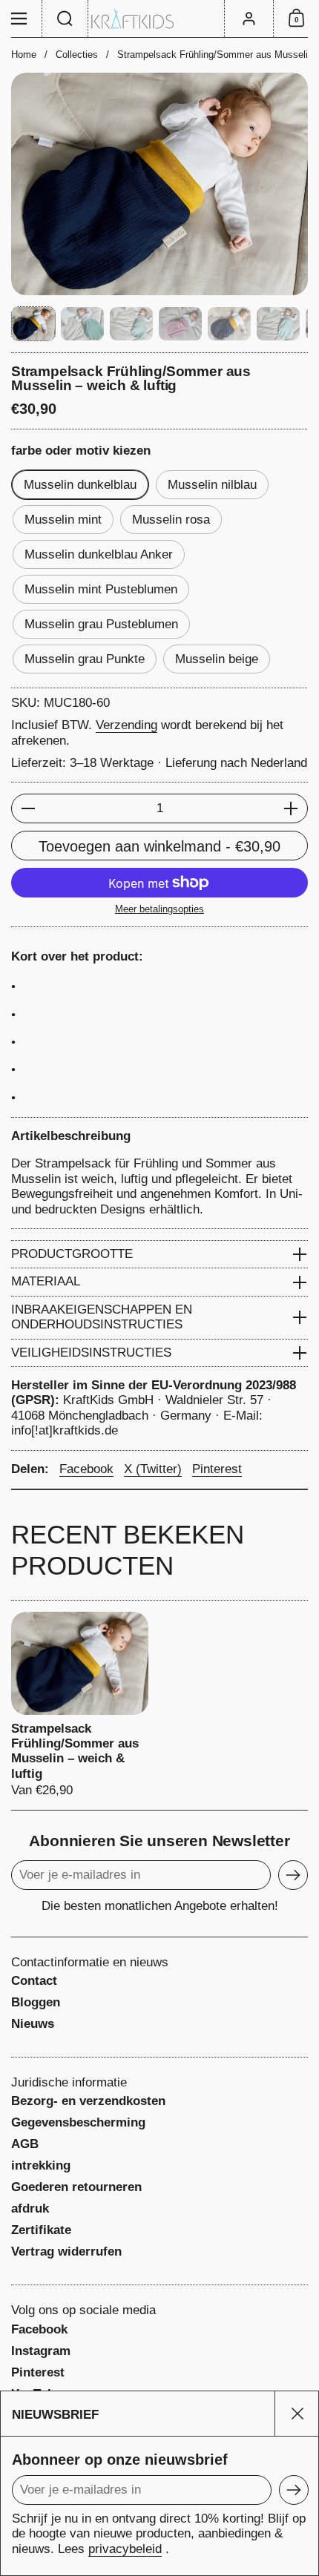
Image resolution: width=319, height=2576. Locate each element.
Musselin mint (63, 520)
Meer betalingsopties (159, 909)
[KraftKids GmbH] (159, 19)
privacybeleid (125, 2549)
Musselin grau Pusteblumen (101, 624)
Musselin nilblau (212, 485)
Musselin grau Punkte (85, 659)
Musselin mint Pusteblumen (101, 589)
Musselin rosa (171, 520)
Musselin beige (217, 659)
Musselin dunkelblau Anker (99, 554)
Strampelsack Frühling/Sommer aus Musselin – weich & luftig (80, 1705)
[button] (65, 19)
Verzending (126, 725)
